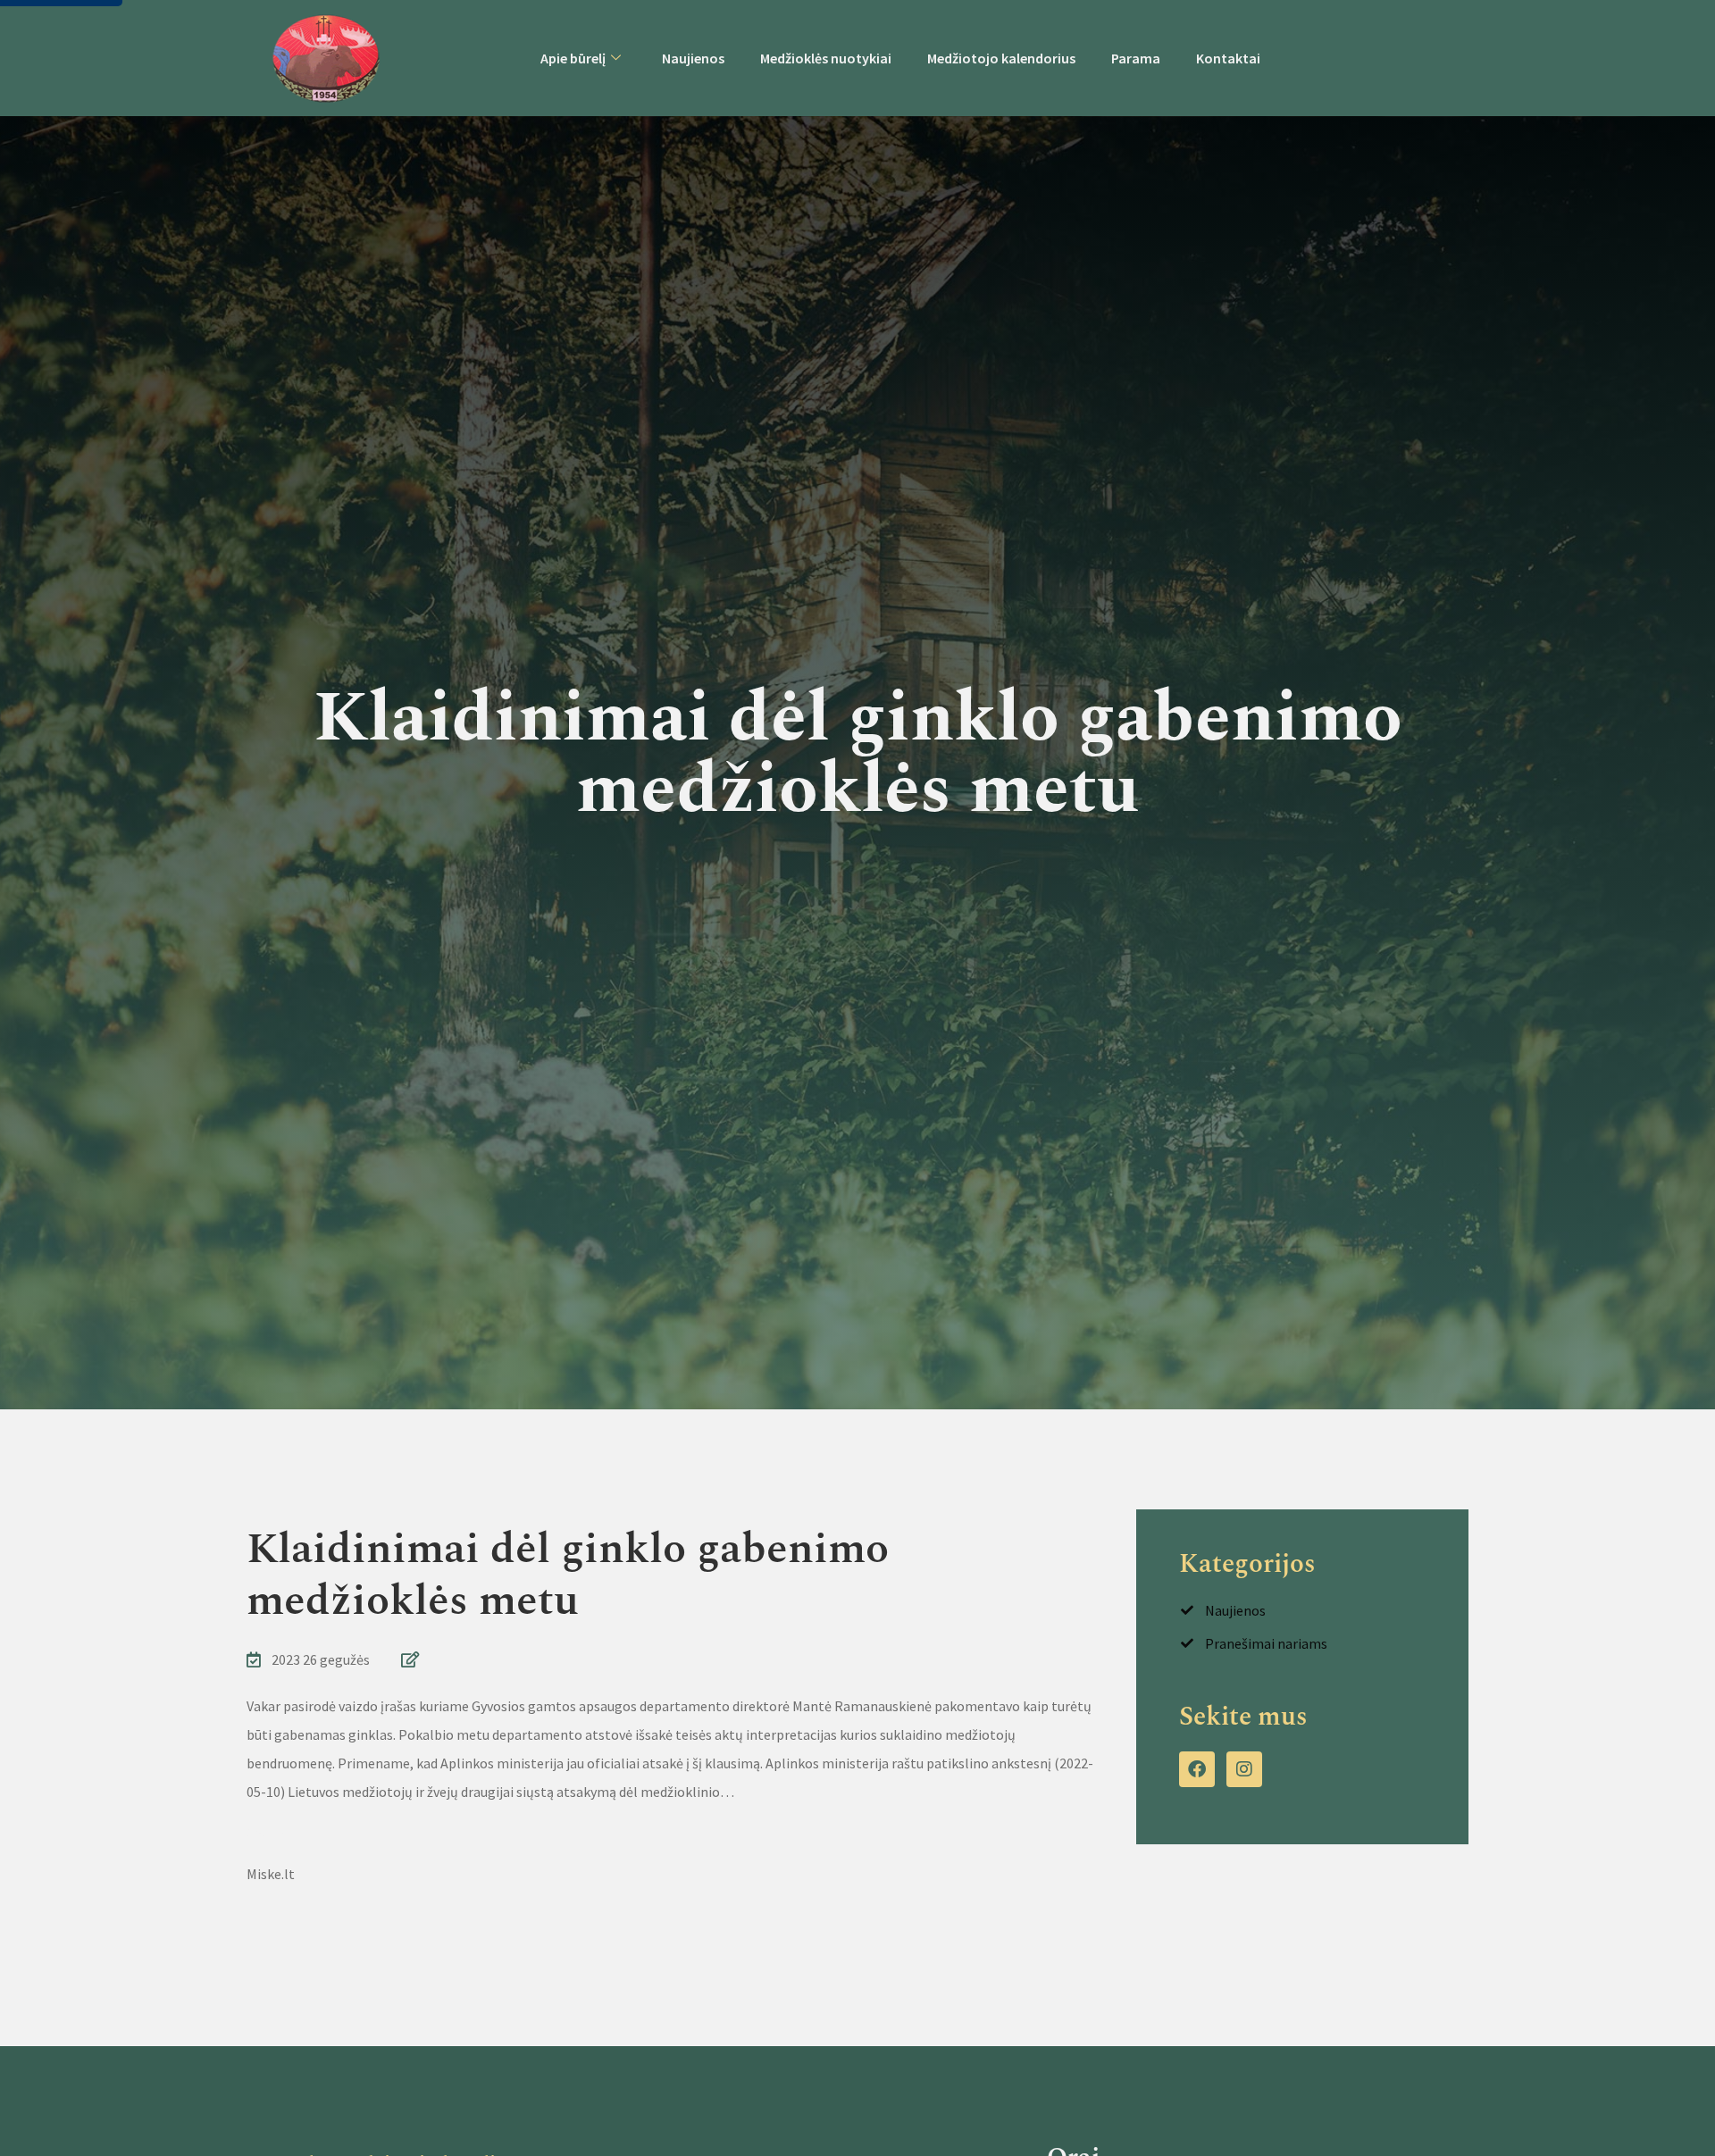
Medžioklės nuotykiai (826, 58)
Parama (1136, 58)
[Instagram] (1244, 1769)
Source (267, 1833)
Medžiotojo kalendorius (1001, 58)
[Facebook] (1197, 1769)
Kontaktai (1228, 58)
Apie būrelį (573, 58)
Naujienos (693, 58)
